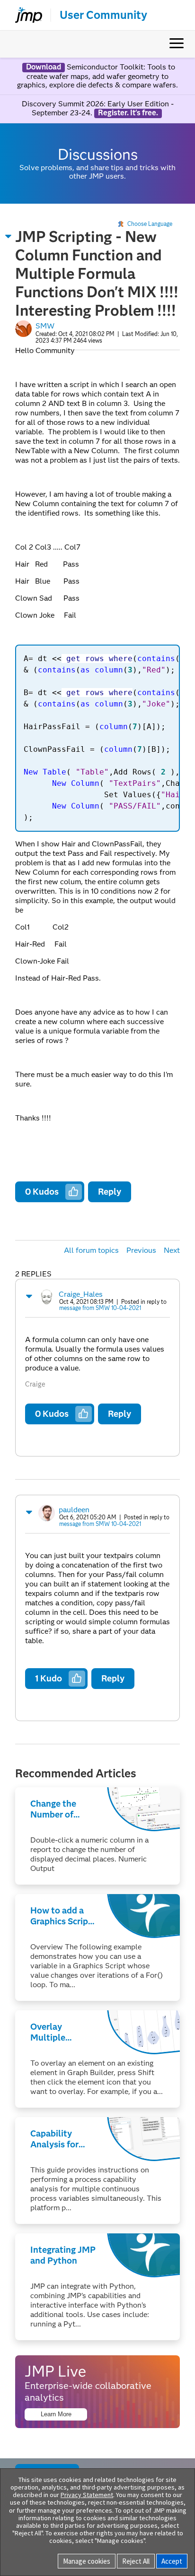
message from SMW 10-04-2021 (100, 1308)
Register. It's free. (128, 113)
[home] (25, 15)
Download (44, 67)
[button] (9, 236)
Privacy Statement (87, 2495)
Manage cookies (87, 2561)
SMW (45, 326)
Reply (110, 1192)
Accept (172, 2561)
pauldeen (74, 1510)
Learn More (56, 2414)
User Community (103, 15)
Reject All (136, 2561)
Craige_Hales (81, 1294)
